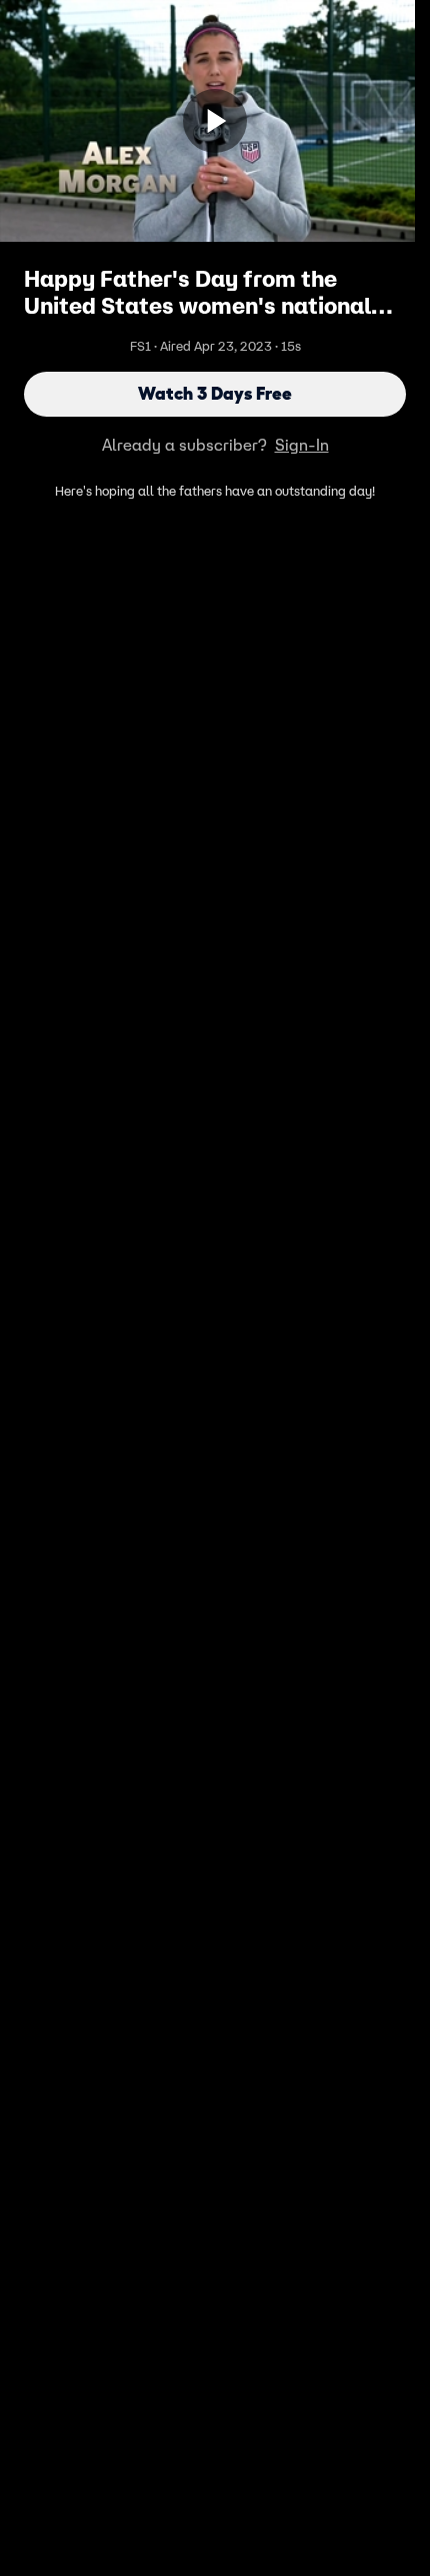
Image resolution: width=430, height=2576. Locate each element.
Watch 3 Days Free (215, 394)
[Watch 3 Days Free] (215, 121)
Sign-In (302, 445)
